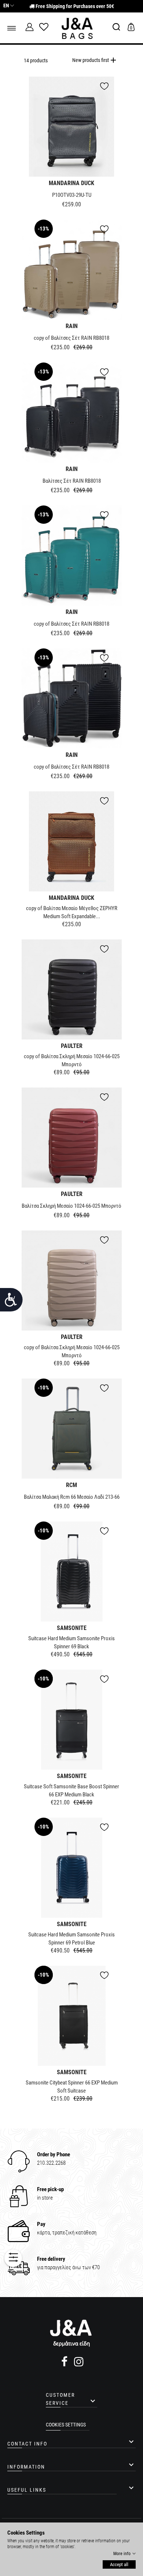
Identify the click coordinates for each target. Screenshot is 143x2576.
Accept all (119, 2564)
